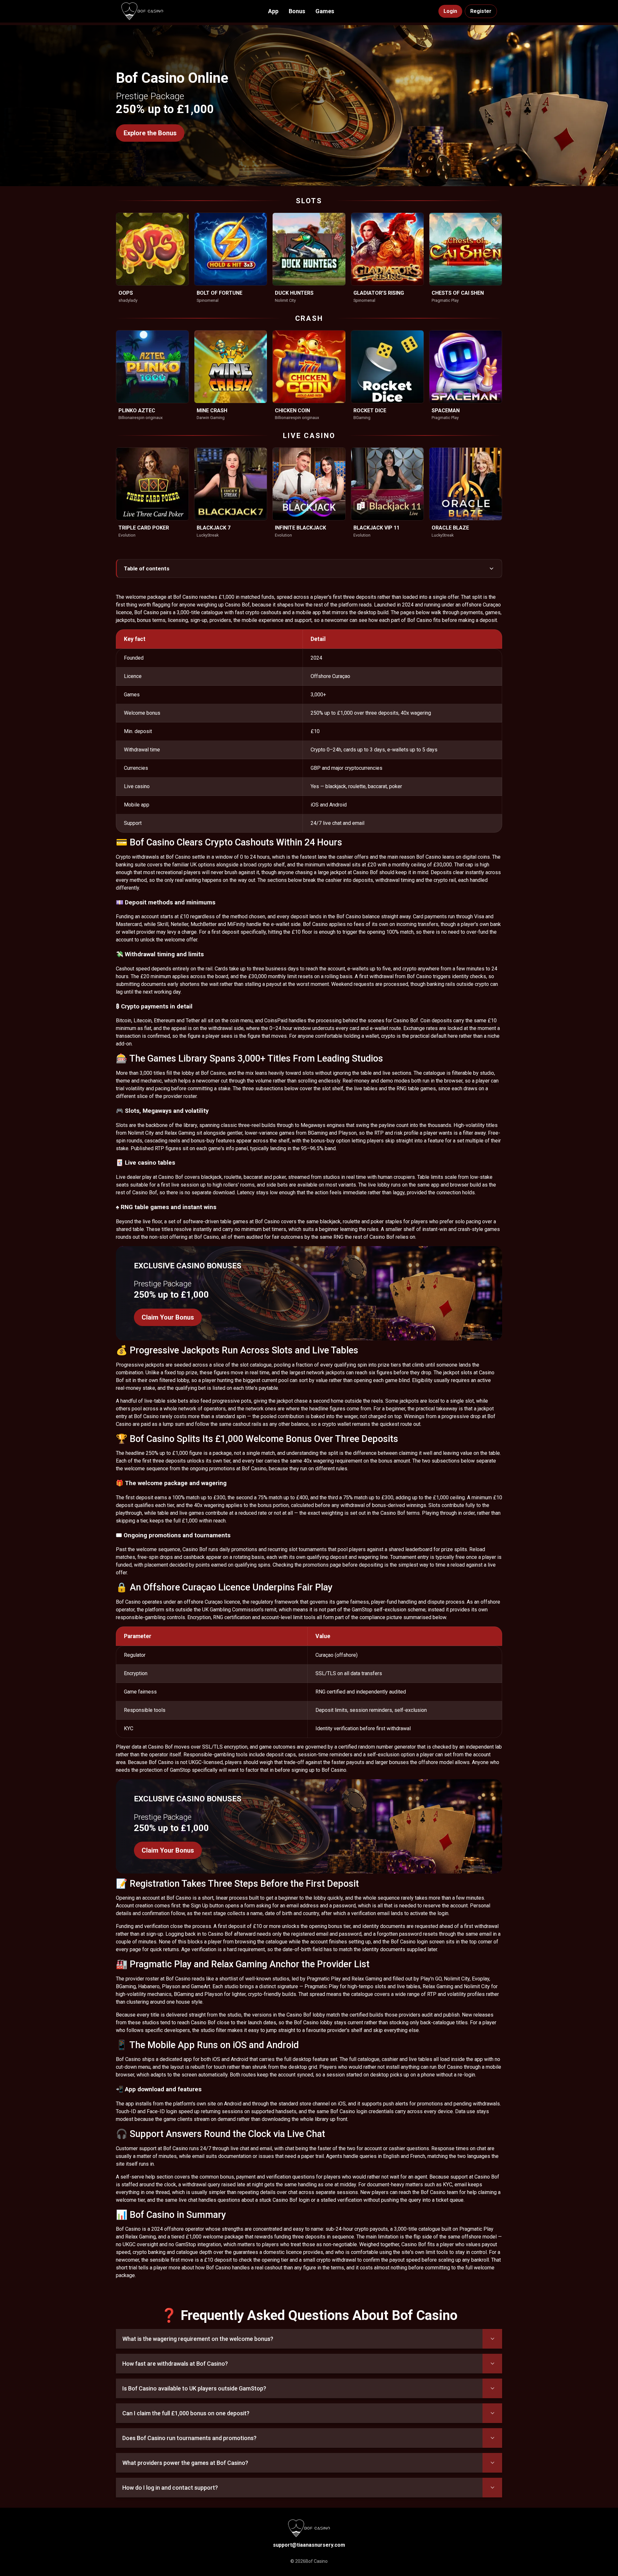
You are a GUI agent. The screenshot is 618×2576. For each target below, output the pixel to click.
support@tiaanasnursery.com (309, 2545)
